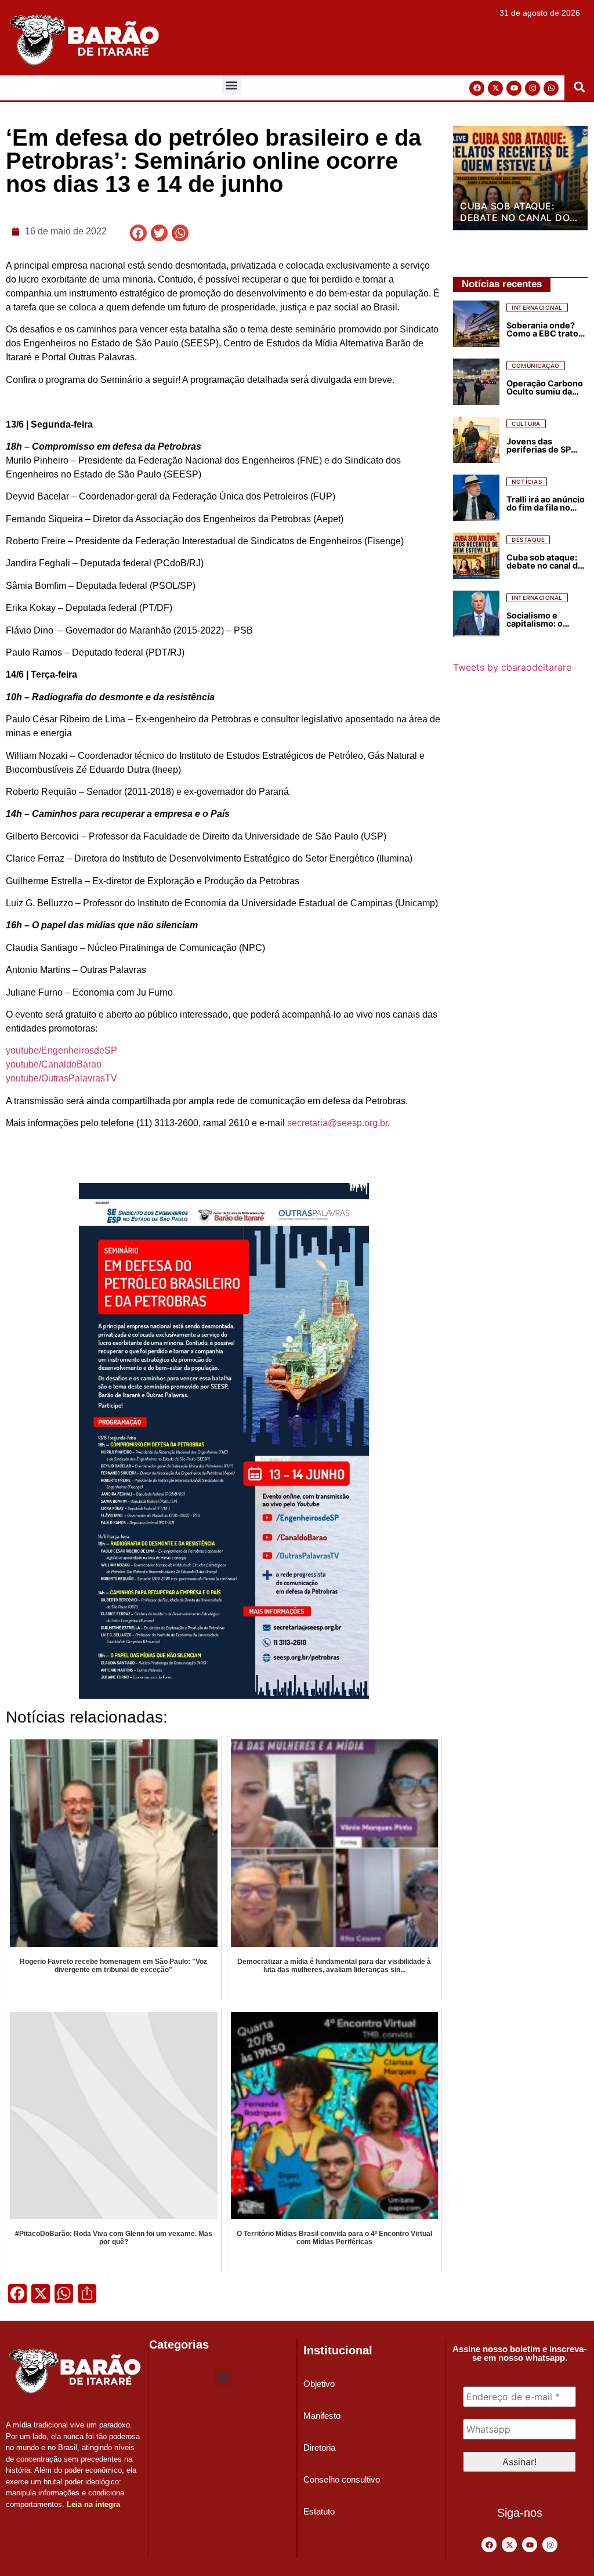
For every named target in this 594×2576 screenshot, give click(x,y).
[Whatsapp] (551, 88)
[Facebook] (477, 88)
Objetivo (319, 2384)
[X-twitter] (495, 88)
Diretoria (319, 2447)
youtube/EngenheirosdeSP (61, 1050)
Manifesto (322, 2416)
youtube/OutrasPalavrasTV (61, 1078)
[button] (232, 85)
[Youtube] (514, 88)
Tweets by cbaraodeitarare (512, 667)
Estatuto (319, 2511)
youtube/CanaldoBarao (54, 1064)
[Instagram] (533, 88)
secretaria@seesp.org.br (337, 1123)
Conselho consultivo (342, 2479)
